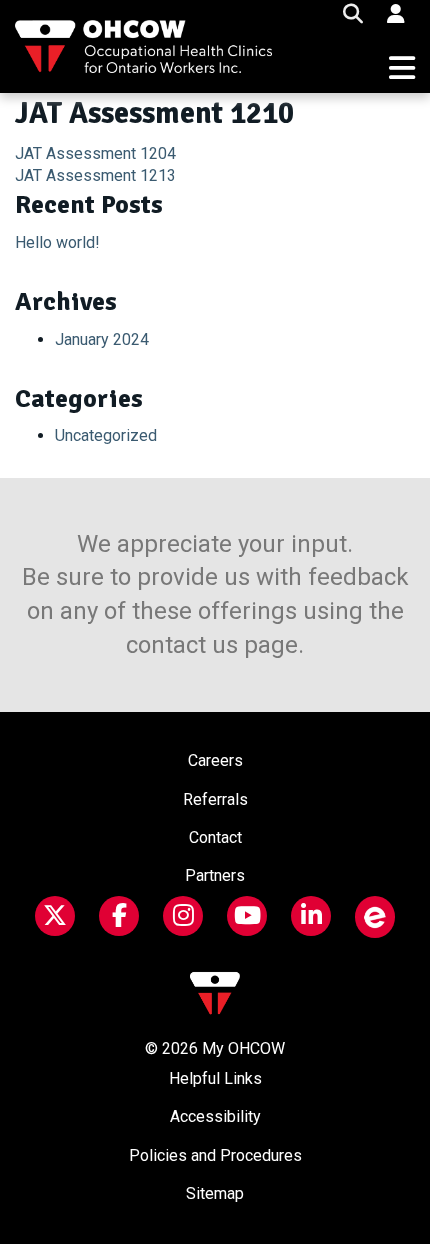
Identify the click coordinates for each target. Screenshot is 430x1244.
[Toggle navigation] (402, 68)
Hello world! (57, 242)
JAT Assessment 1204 (95, 153)
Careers (215, 760)
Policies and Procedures (215, 1155)
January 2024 (102, 339)
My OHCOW (243, 1048)
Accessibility (215, 1116)
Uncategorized (106, 435)
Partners (215, 875)
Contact (215, 837)
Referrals (215, 799)
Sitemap (215, 1193)
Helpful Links (215, 1078)
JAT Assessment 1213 (95, 175)
